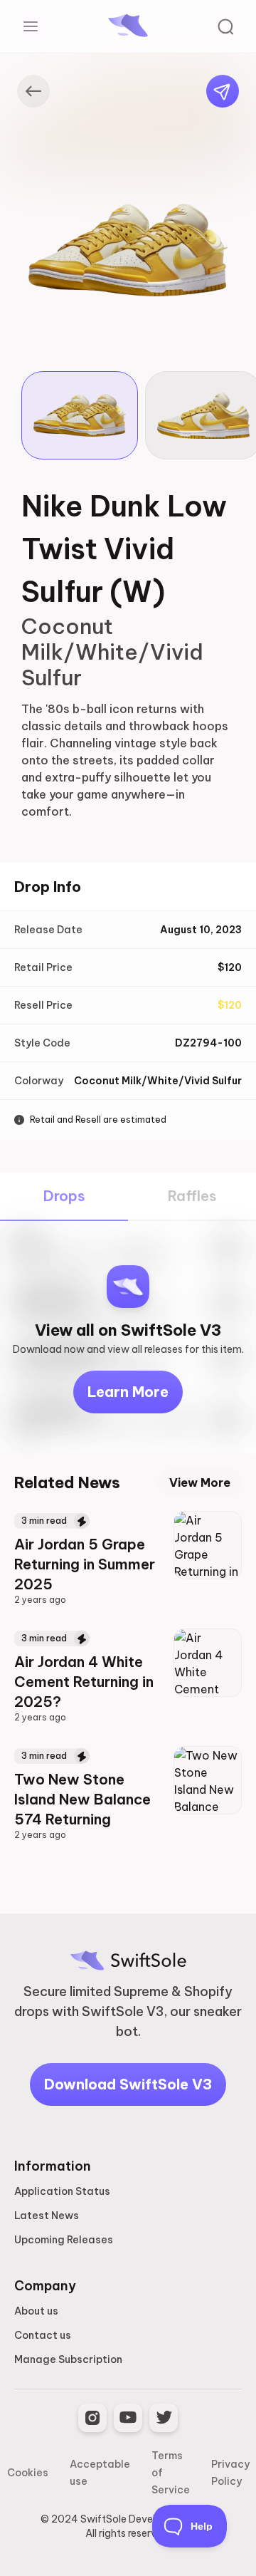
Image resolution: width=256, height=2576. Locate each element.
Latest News (47, 2216)
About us (36, 2311)
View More (200, 1482)
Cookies (28, 2473)
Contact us (43, 2335)
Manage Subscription (68, 2359)
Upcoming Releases (64, 2240)
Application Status (62, 2191)
